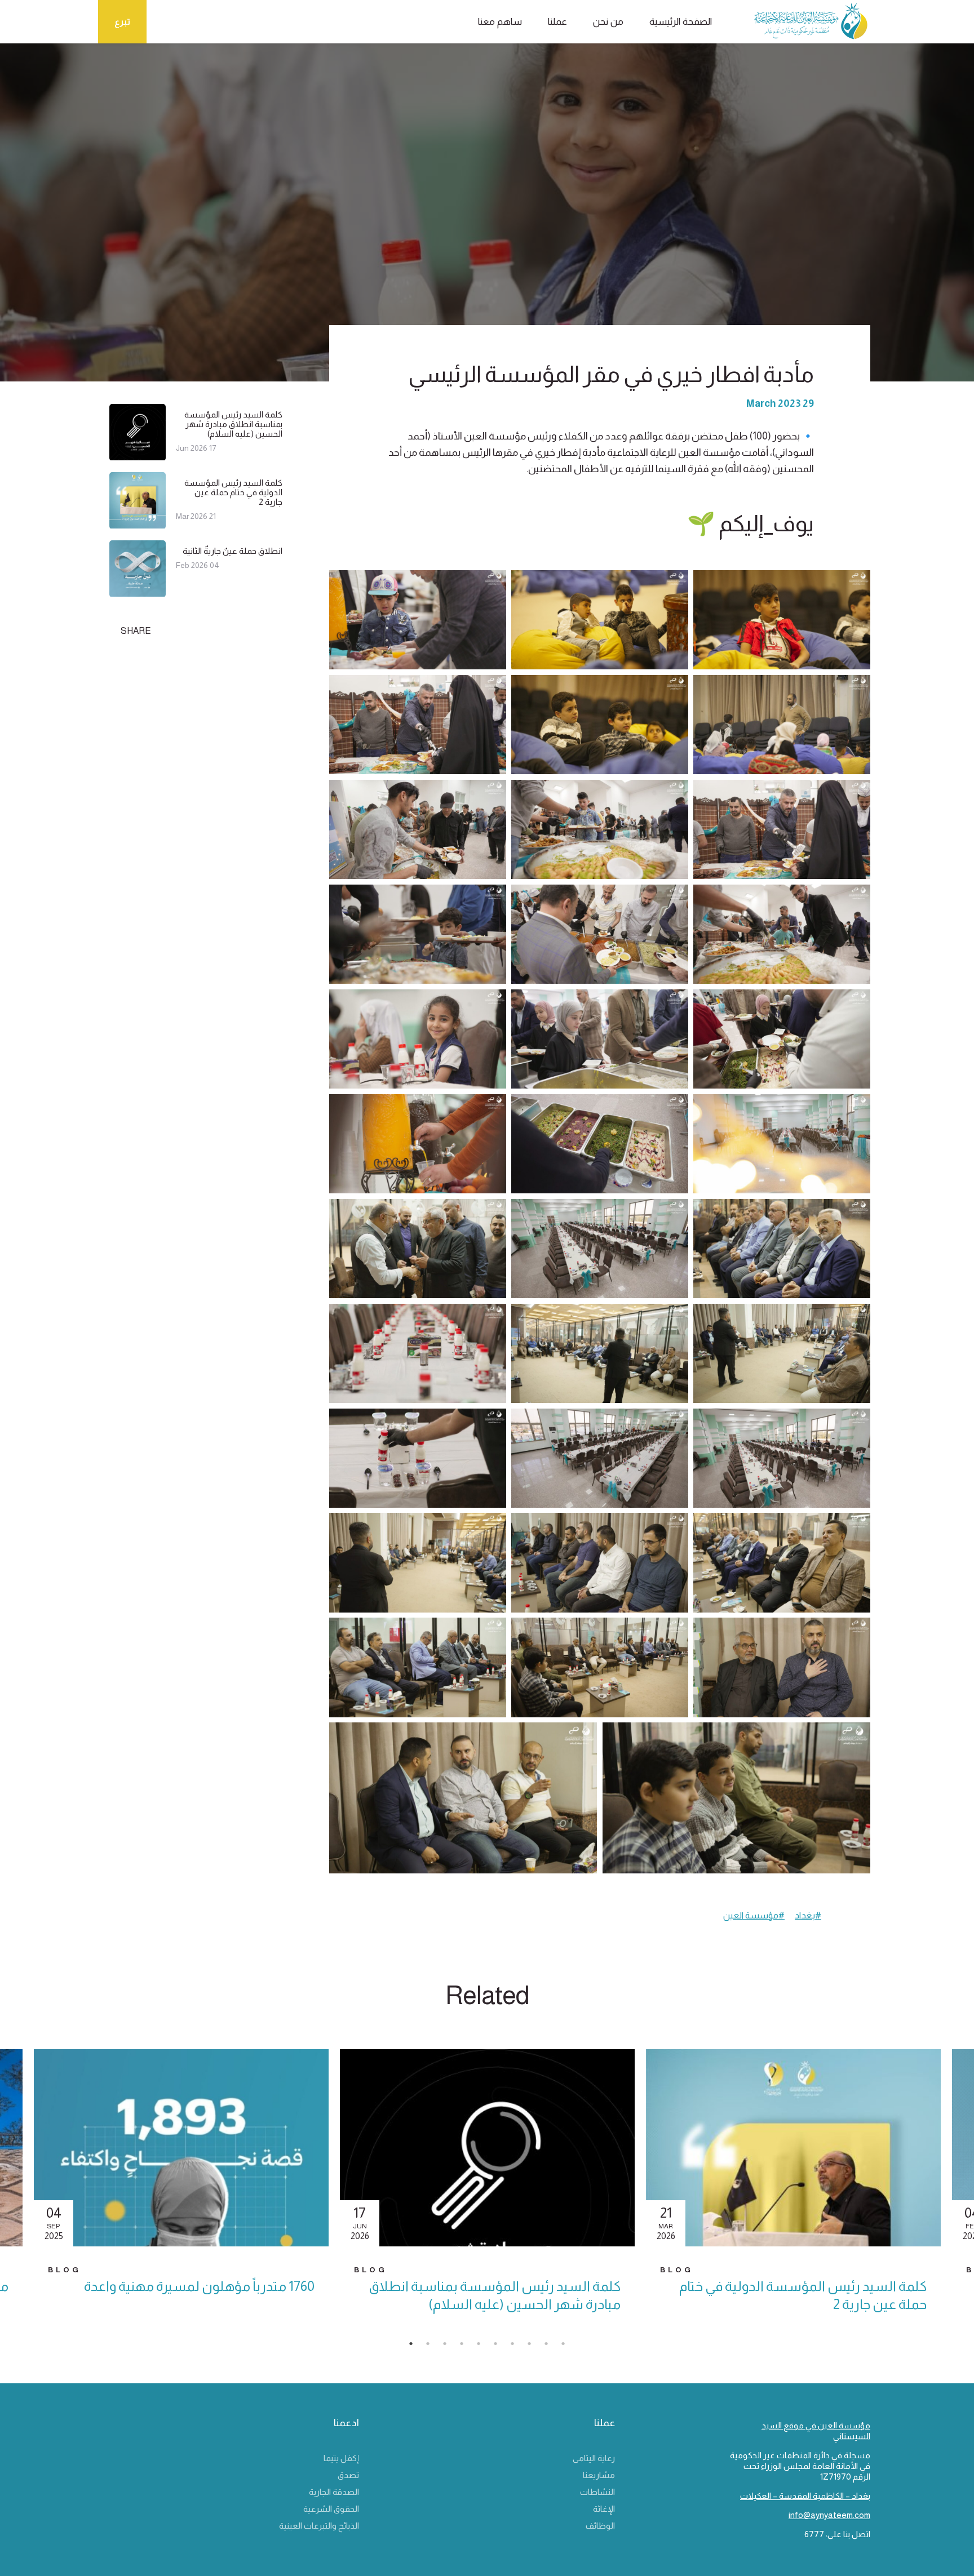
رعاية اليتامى (594, 2458)
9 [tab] (552, 2347)
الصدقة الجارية (334, 2492)
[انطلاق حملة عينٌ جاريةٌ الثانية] (138, 592)
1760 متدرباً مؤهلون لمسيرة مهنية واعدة (199, 2286)
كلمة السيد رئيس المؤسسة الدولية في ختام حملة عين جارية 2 (233, 492)
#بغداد (808, 1915)
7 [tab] (518, 2347)
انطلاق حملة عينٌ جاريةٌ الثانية (233, 551)
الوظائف (600, 2526)
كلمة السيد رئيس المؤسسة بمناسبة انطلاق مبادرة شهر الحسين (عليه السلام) (233, 424)
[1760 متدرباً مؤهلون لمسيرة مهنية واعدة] (181, 2148)
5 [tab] (484, 2347)
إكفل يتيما (341, 2458)
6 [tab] (501, 2347)
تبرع (122, 22)
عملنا (557, 22)
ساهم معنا (500, 22)
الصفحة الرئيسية (681, 22)
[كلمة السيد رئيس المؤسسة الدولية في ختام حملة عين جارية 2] (138, 524)
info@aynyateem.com (829, 2515)
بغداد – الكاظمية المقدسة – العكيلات (805, 2496)
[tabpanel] (487, 2191)
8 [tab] (535, 2347)
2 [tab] (433, 2347)
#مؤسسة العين (754, 1915)
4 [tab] (467, 2347)
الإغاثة (604, 2509)
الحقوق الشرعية (331, 2509)
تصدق (348, 2475)
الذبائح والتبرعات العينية (319, 2526)
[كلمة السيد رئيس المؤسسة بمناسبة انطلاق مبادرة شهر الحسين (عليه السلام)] (138, 456)
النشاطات (597, 2492)
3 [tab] (450, 2347)
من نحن (608, 22)
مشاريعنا (599, 2475)
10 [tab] (569, 2347)
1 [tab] (417, 2347)
